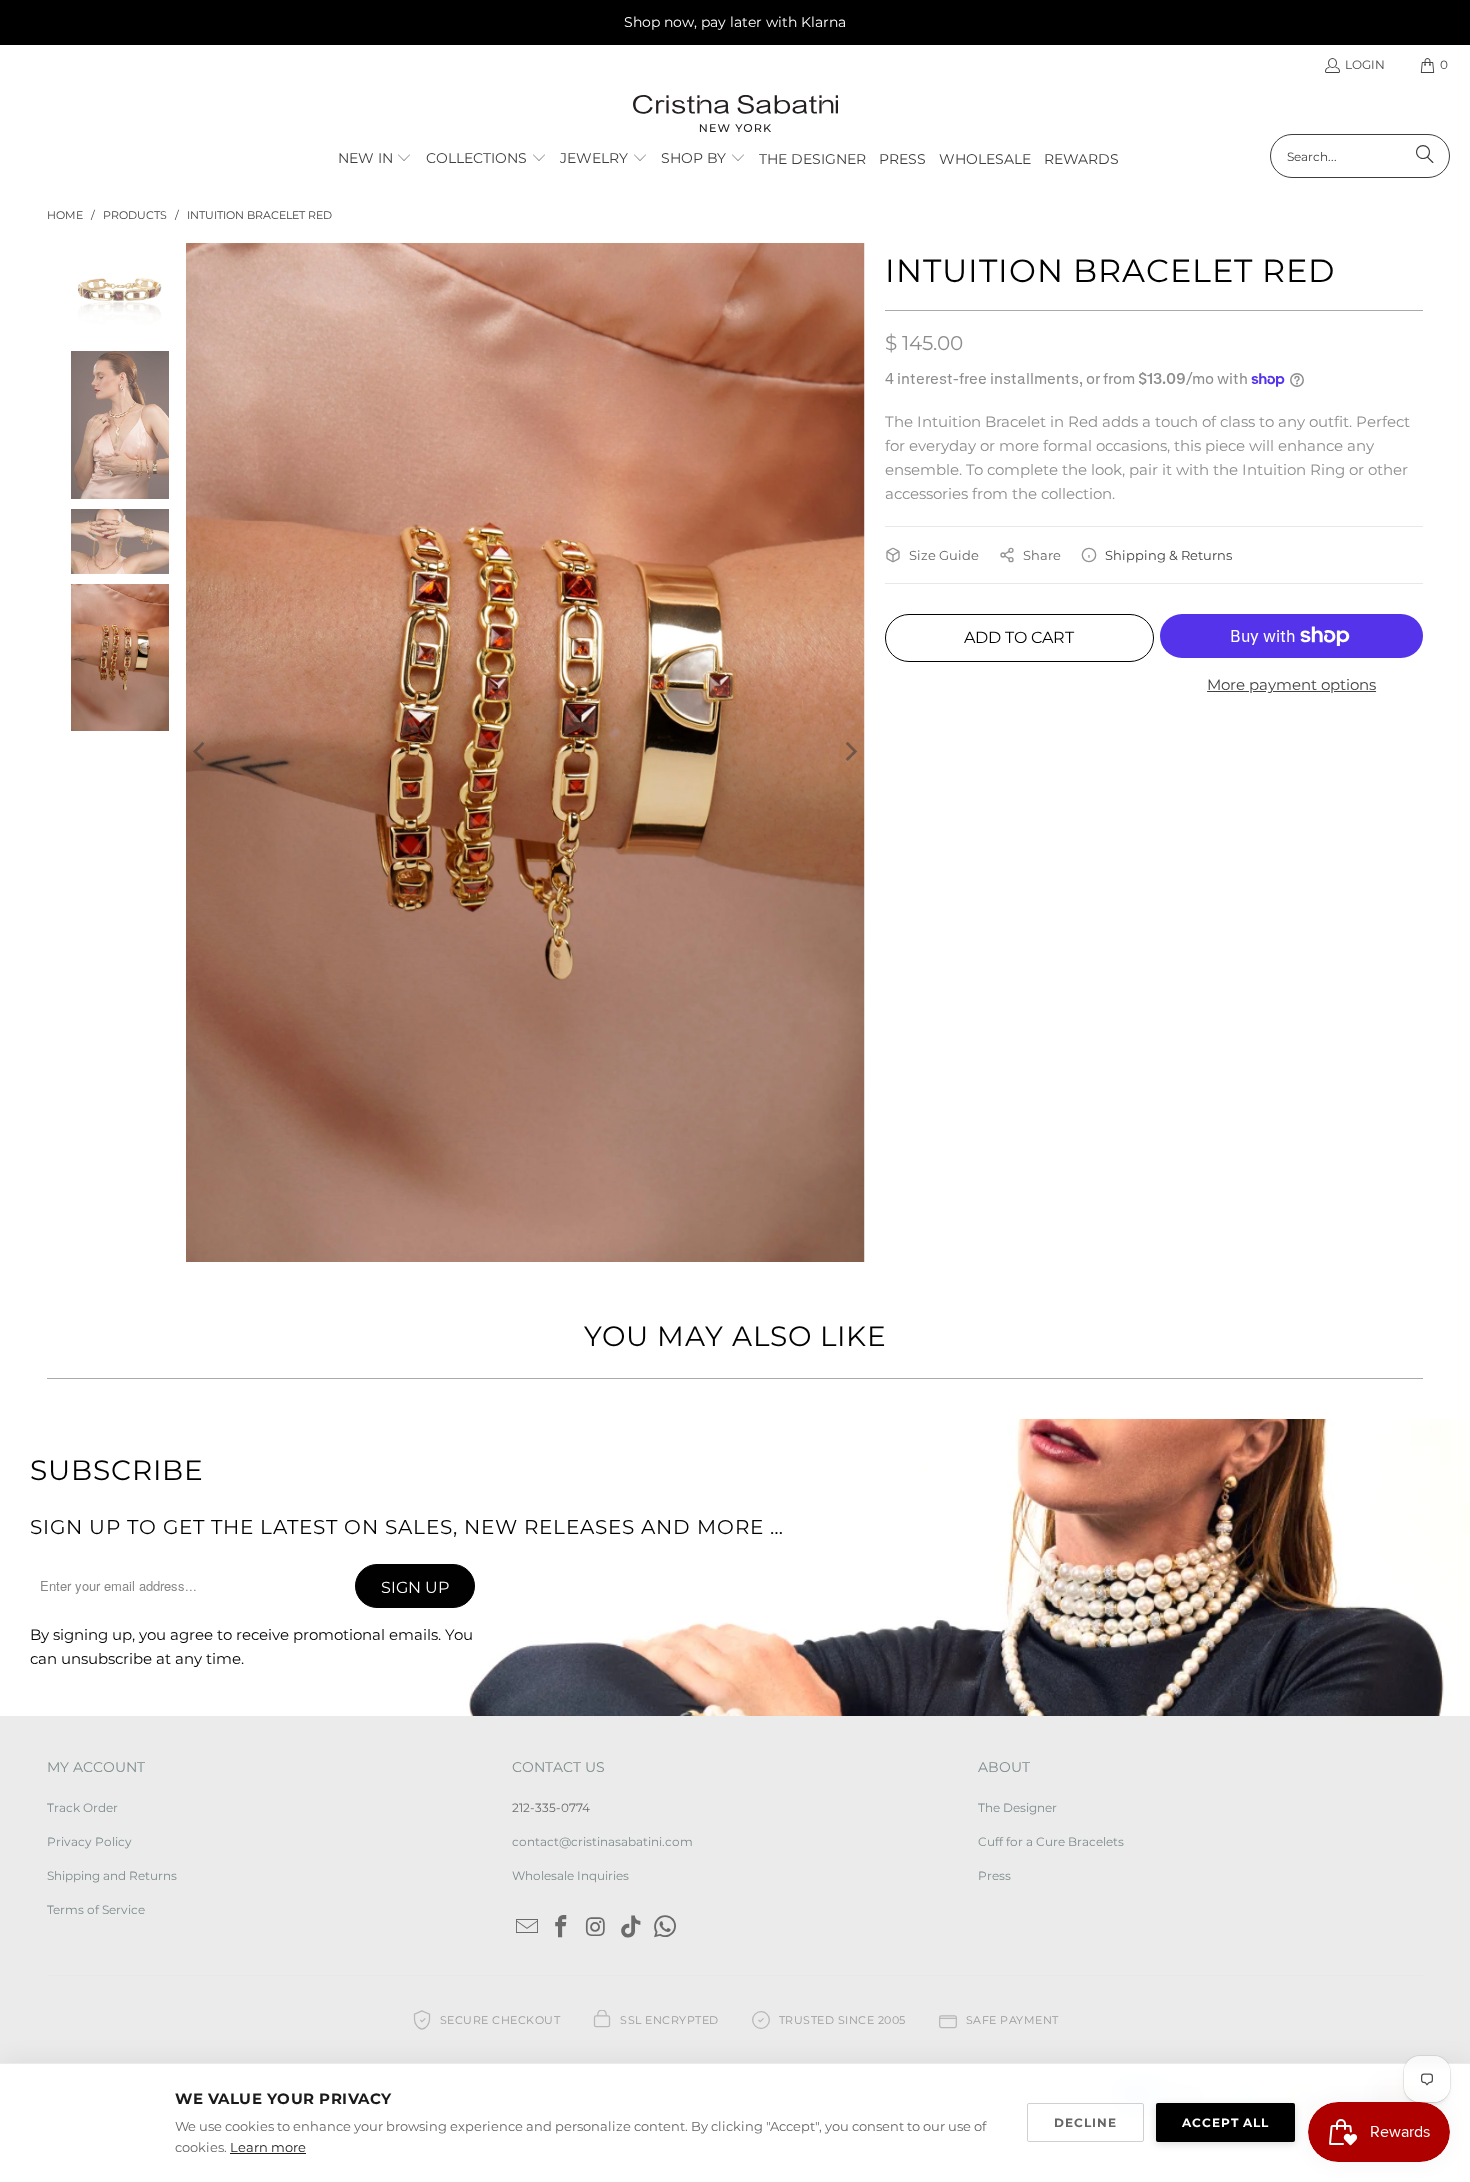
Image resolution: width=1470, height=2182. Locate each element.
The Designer (1017, 1467)
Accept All (1225, 2122)
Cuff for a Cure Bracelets (1051, 1502)
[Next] (850, 582)
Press (994, 1536)
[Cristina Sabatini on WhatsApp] (666, 1589)
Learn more (268, 2147)
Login (1365, 64)
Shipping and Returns (112, 1536)
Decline (1085, 2122)
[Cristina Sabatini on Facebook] (562, 1589)
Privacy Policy (89, 1502)
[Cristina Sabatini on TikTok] (631, 1589)
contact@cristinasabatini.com (602, 1502)
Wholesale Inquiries (570, 1536)
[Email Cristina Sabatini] (527, 1589)
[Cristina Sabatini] (735, 114)
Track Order (82, 1467)
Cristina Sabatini (140, 1812)
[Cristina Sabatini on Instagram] (597, 1589)
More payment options (1291, 684)
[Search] (1425, 156)
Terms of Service (96, 1570)
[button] (375, 159)
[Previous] (201, 582)
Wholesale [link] (985, 159)
